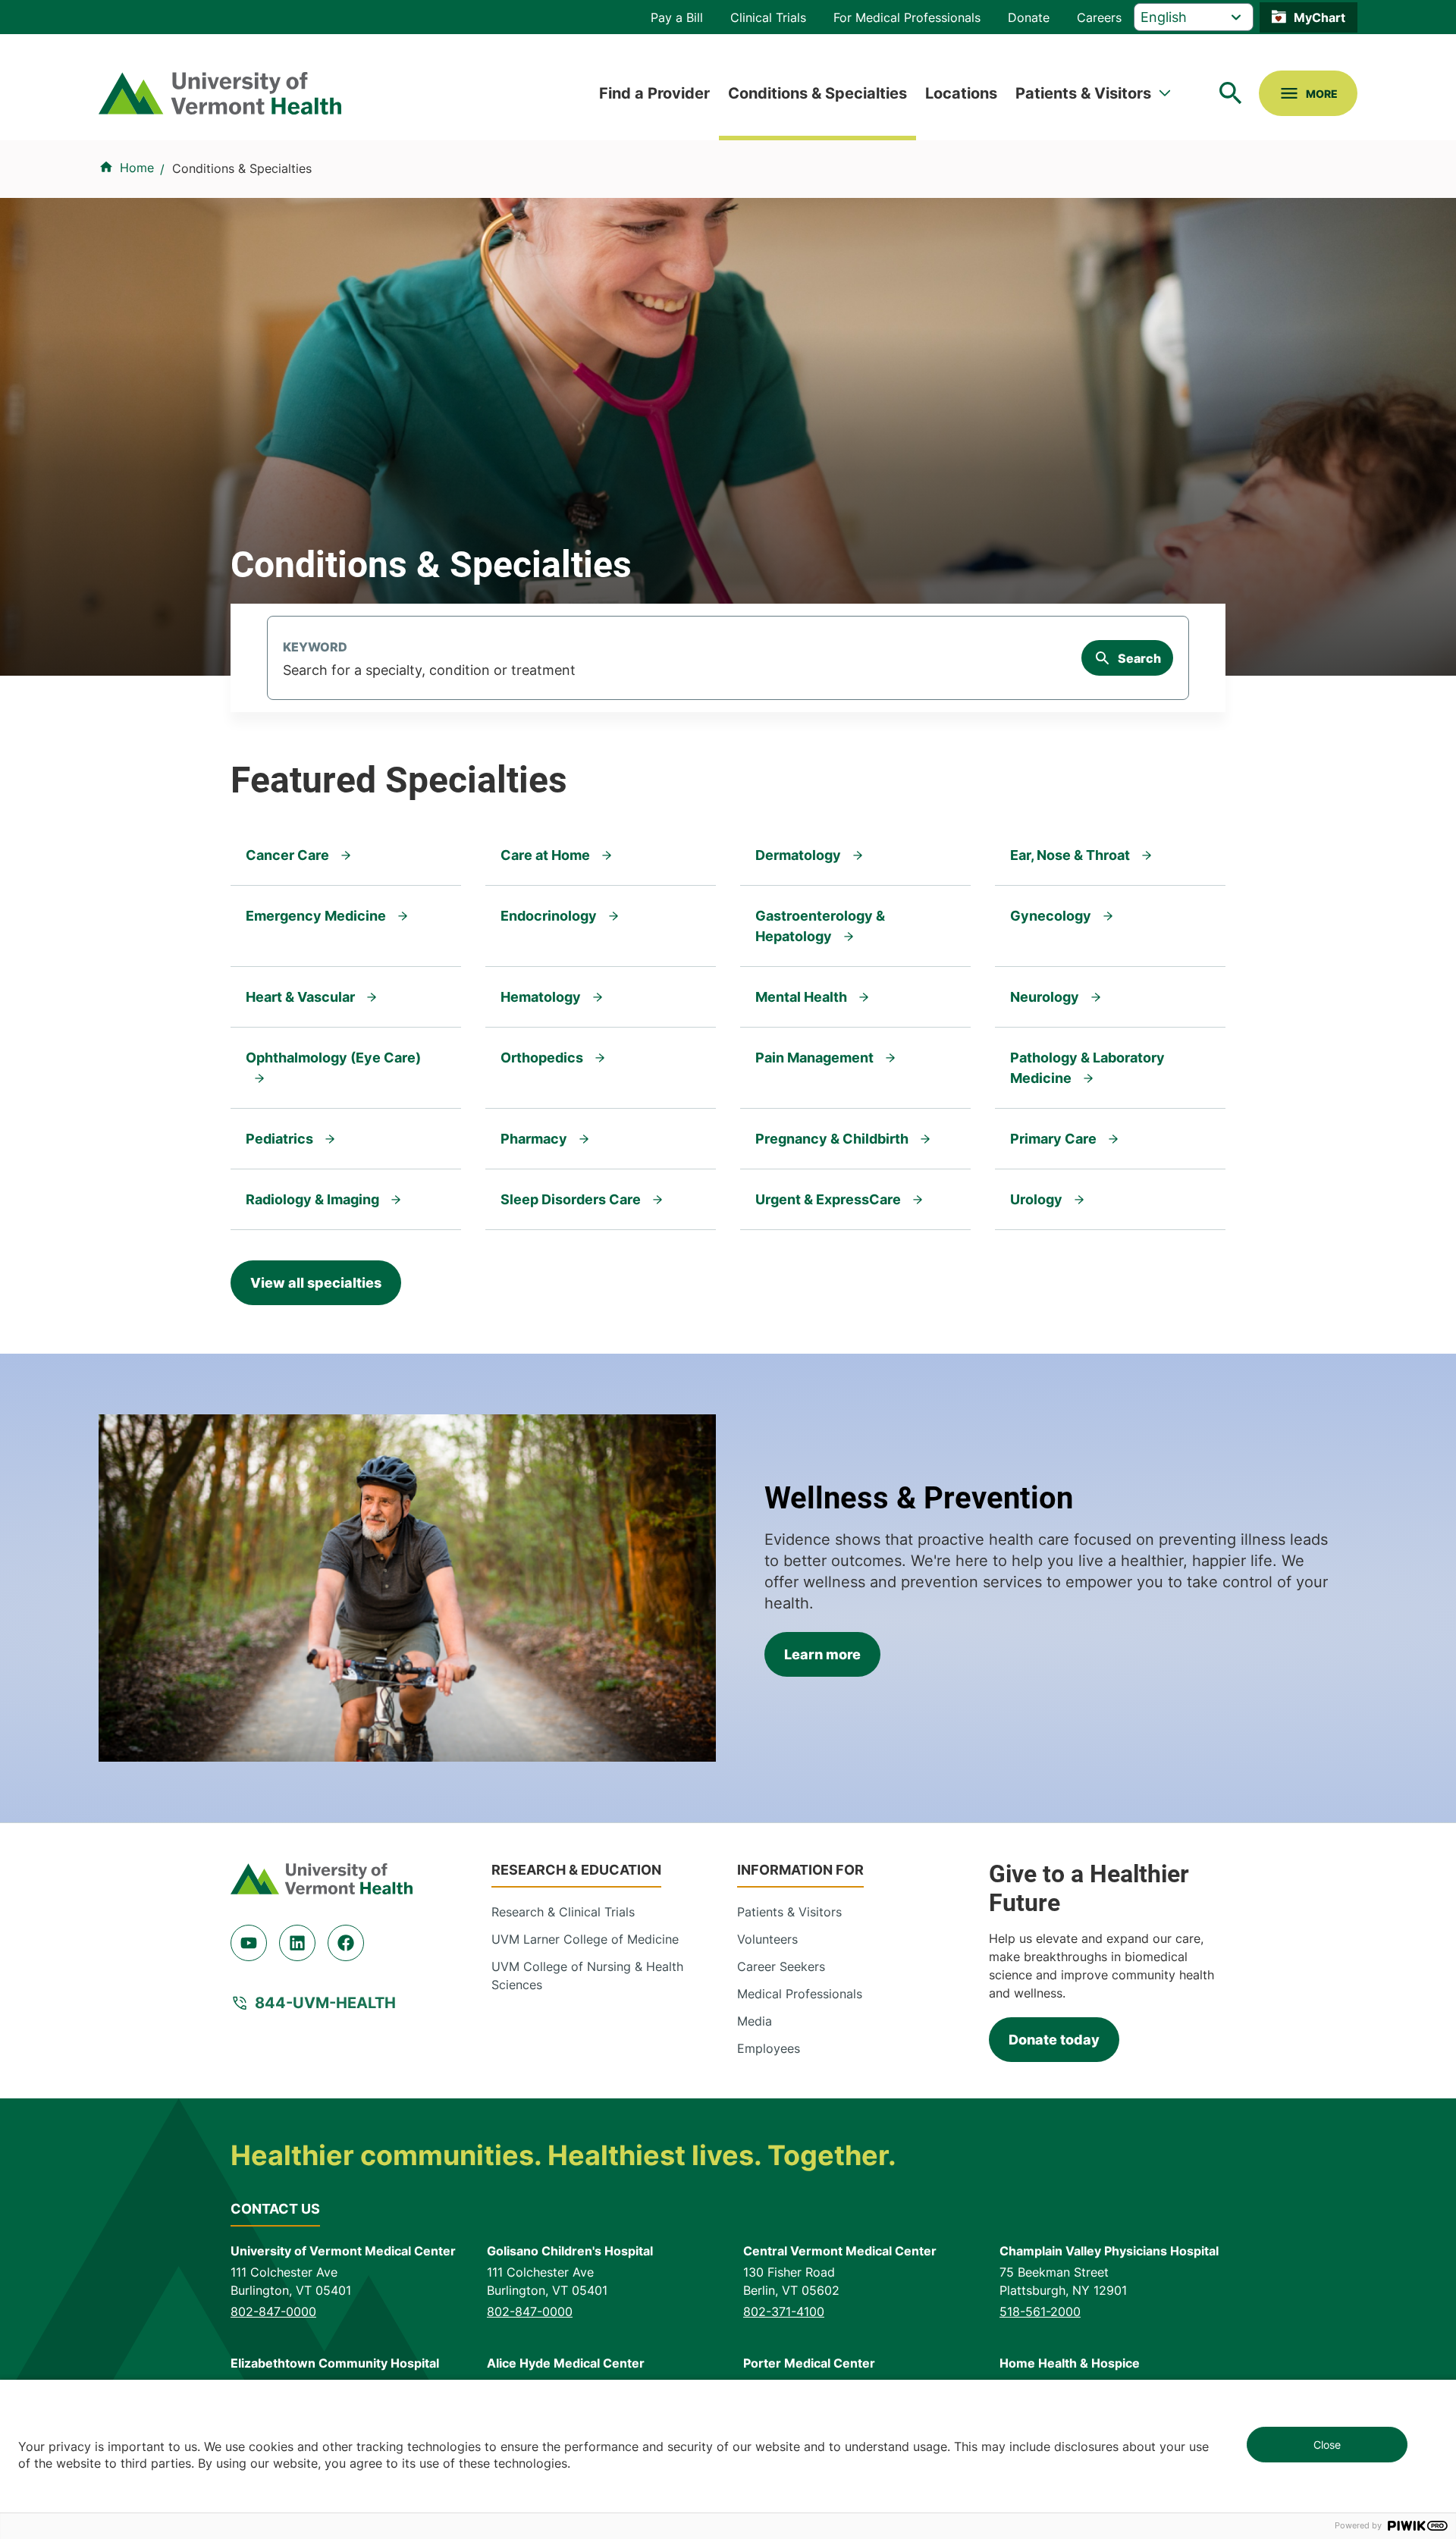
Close (1327, 2445)
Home (137, 168)
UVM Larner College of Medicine (585, 1939)
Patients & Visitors (1083, 93)
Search (1139, 658)
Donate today (1054, 2040)
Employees (769, 2048)
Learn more (822, 1654)
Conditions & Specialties (817, 93)
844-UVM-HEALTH (325, 2003)
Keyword (315, 647)
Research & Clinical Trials (563, 1912)
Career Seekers (781, 1966)
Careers (1099, 17)
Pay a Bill (677, 17)
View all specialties (316, 1283)
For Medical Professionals (907, 17)
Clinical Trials (768, 17)
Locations (961, 93)
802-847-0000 (273, 2311)
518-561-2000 (1040, 2311)
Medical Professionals (800, 1994)
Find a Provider (654, 93)
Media (755, 2021)
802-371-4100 (784, 2311)
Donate (1029, 17)
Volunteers (767, 1939)
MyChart (1319, 17)
